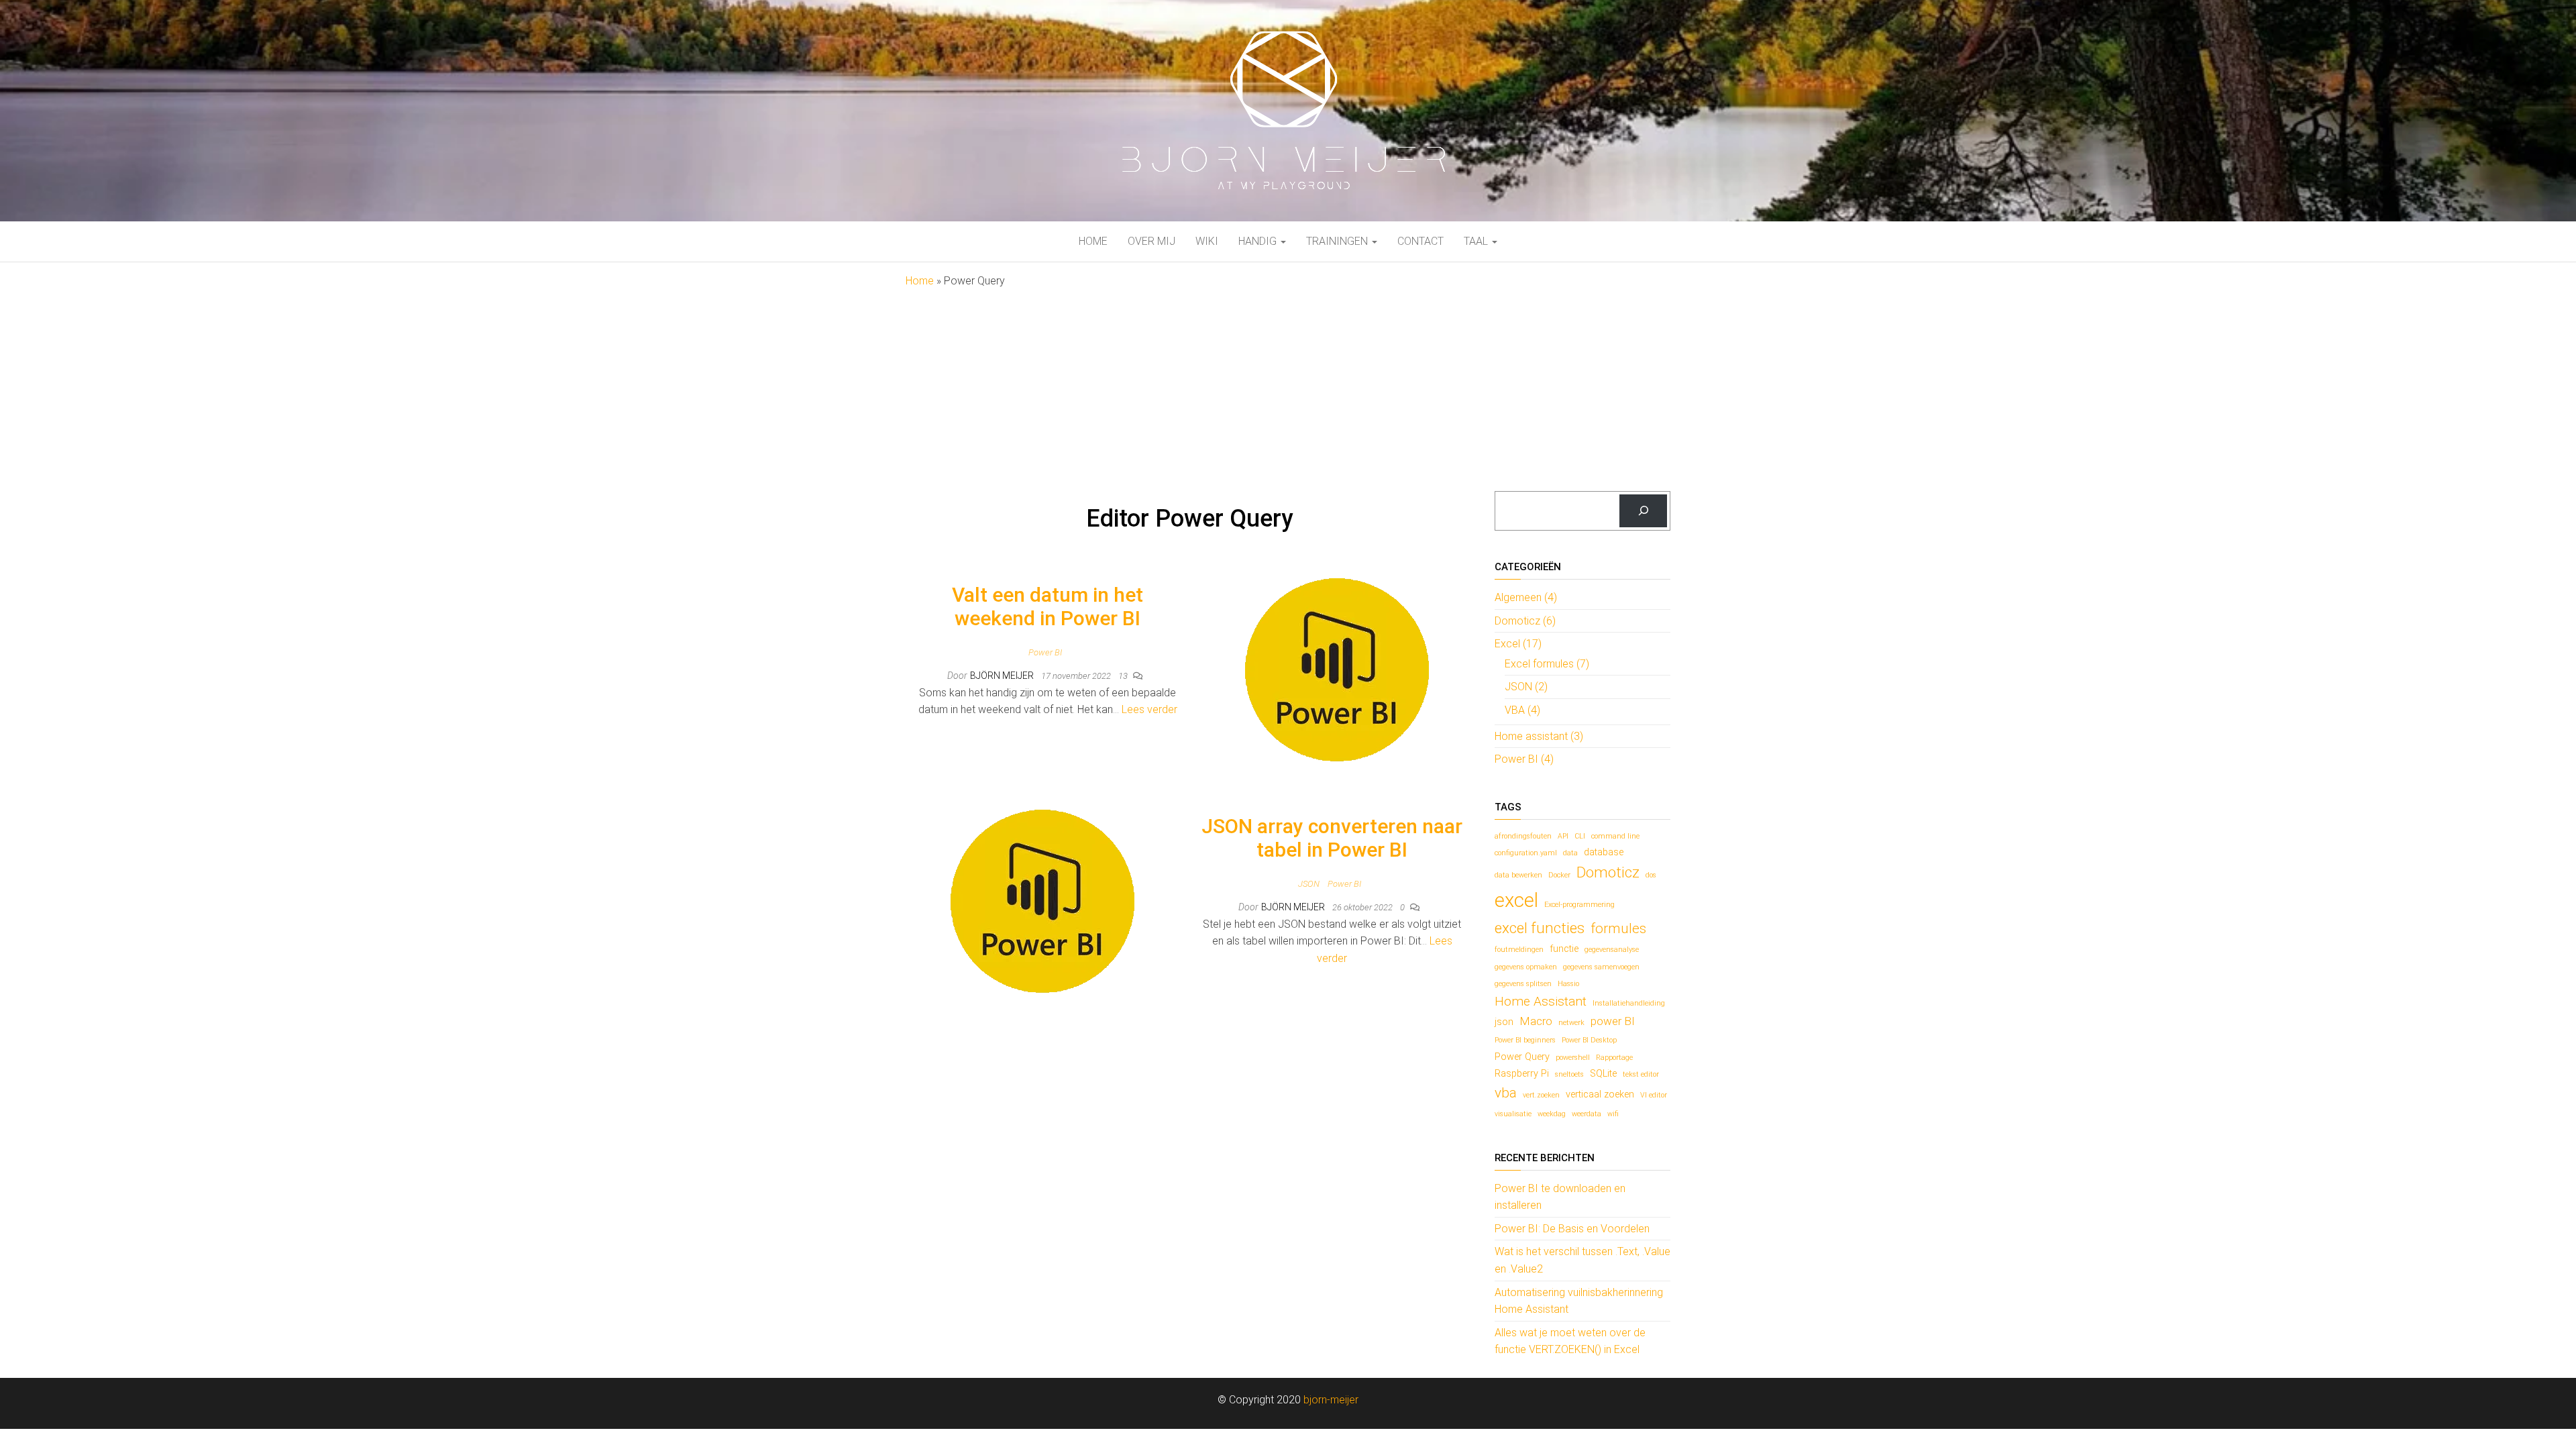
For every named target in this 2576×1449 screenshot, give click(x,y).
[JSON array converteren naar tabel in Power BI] (1042, 901)
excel (1516, 900)
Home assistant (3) (1539, 736)
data (1570, 853)
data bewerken (1518, 875)
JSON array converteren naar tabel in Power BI (1332, 838)
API (1563, 836)
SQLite (1603, 1074)
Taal (1477, 241)
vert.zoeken (1541, 1095)
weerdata (1587, 1114)
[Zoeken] (1643, 511)
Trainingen (1338, 241)
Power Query (1522, 1057)
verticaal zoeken (1600, 1094)
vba (1506, 1093)
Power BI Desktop (1589, 1040)
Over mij (1151, 241)
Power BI (1045, 652)
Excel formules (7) (1547, 664)
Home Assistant (1541, 1001)
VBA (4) (1522, 710)
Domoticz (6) (1525, 621)
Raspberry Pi (1522, 1074)
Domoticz (1608, 872)
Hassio (1568, 984)
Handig (1259, 241)
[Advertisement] (1288, 390)
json (1504, 1022)
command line (1615, 836)
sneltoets (1569, 1074)
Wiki (1207, 241)
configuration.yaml (1526, 853)
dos (1651, 875)
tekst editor (1641, 1074)
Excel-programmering (1579, 905)
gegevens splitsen (1523, 984)
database (1604, 852)
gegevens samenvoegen (1601, 967)
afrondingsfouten (1523, 836)
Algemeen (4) (1526, 597)
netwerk (1571, 1023)
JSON (1309, 884)
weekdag (1552, 1114)
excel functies (1540, 928)
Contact (1420, 241)
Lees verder (1149, 709)
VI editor (1654, 1095)
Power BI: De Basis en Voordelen (1572, 1229)
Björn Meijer (1003, 676)
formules (1618, 928)
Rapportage (1614, 1058)
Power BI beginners (1525, 1040)
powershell (1573, 1058)
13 (1124, 676)
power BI (1613, 1021)
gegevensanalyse (1612, 950)
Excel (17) (1518, 644)
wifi (1613, 1114)
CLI (1580, 836)
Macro (1536, 1021)
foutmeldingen (1519, 950)
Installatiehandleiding (1629, 1003)
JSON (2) (1526, 687)
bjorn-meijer (1331, 1400)
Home (1093, 241)
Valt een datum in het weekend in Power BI (1048, 606)
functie (1564, 949)
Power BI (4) (1524, 759)
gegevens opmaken (1526, 967)
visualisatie (1513, 1114)
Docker (1559, 875)
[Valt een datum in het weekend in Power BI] (1337, 669)
